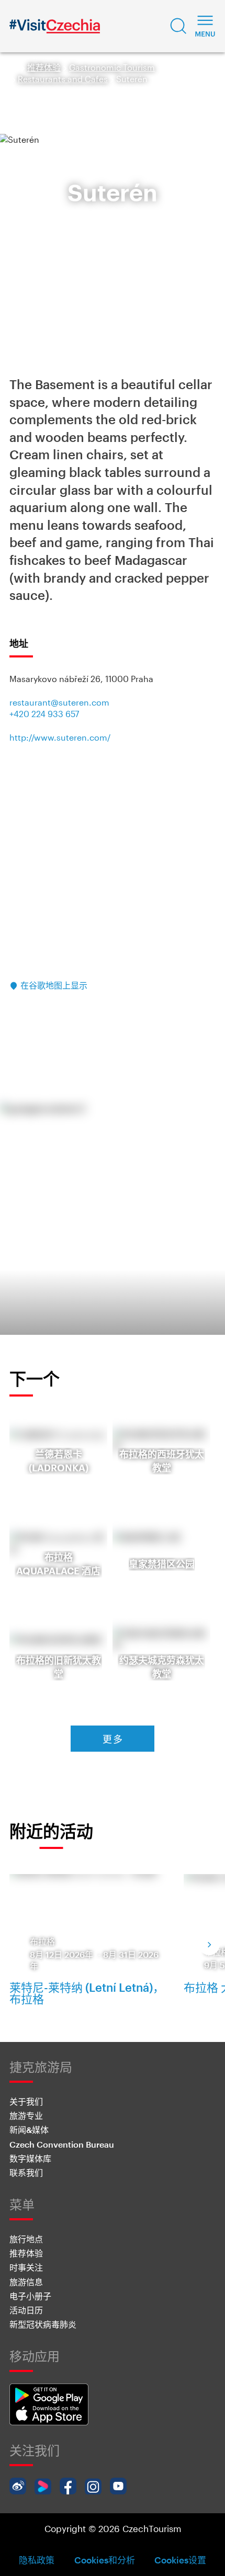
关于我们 (26, 2101)
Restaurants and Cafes (63, 79)
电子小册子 (30, 2296)
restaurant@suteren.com (59, 702)
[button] (178, 26)
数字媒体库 (30, 2158)
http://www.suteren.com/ (60, 737)
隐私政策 (37, 2560)
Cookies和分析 (105, 2560)
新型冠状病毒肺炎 (43, 2324)
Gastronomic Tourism (112, 67)
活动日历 (26, 2310)
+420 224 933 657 (44, 714)
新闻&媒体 (29, 2130)
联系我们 (26, 2172)
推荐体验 (44, 67)
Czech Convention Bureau (62, 2144)
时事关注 (26, 2267)
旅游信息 (26, 2282)
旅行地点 (26, 2239)
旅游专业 (26, 2115)
